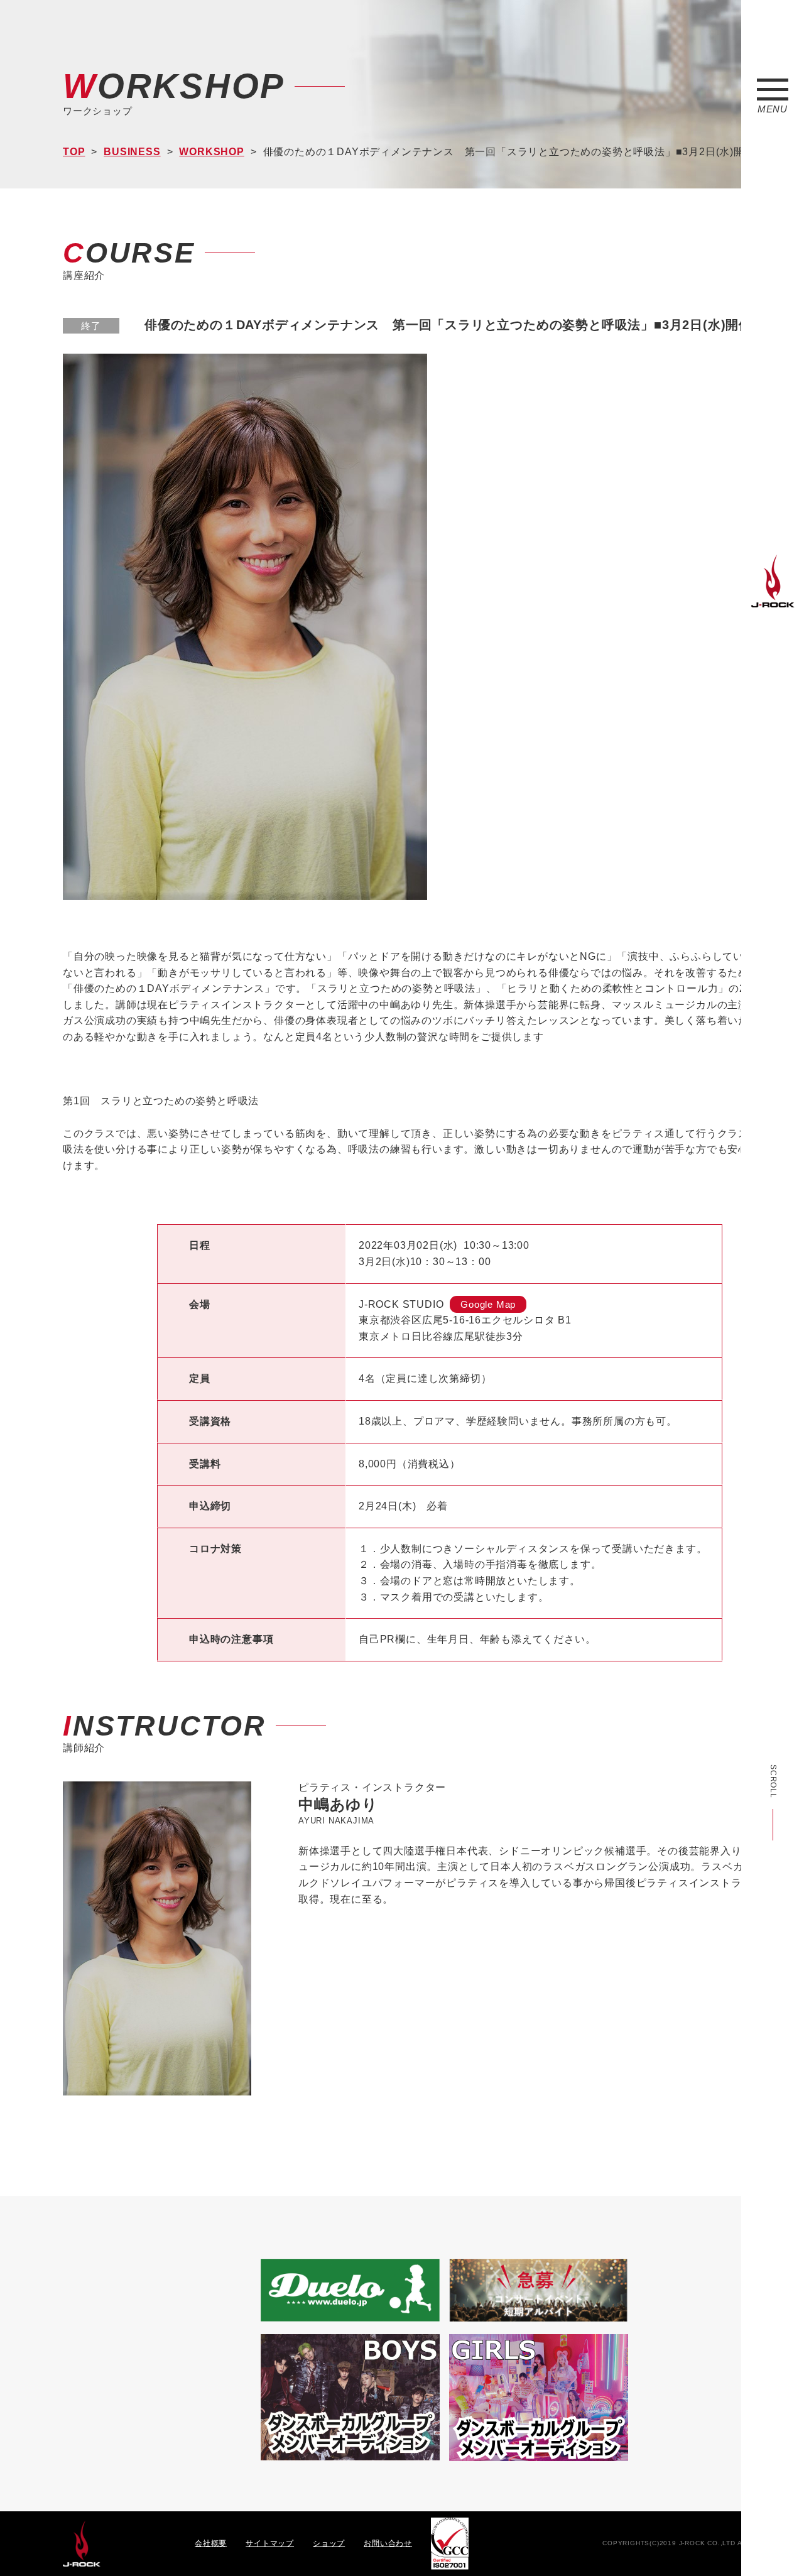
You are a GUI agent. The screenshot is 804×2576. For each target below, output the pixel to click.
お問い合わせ (388, 2543)
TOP (74, 152)
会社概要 (211, 2543)
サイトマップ (270, 2543)
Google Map (488, 1304)
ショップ (329, 2543)
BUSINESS (132, 152)
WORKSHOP (211, 152)
